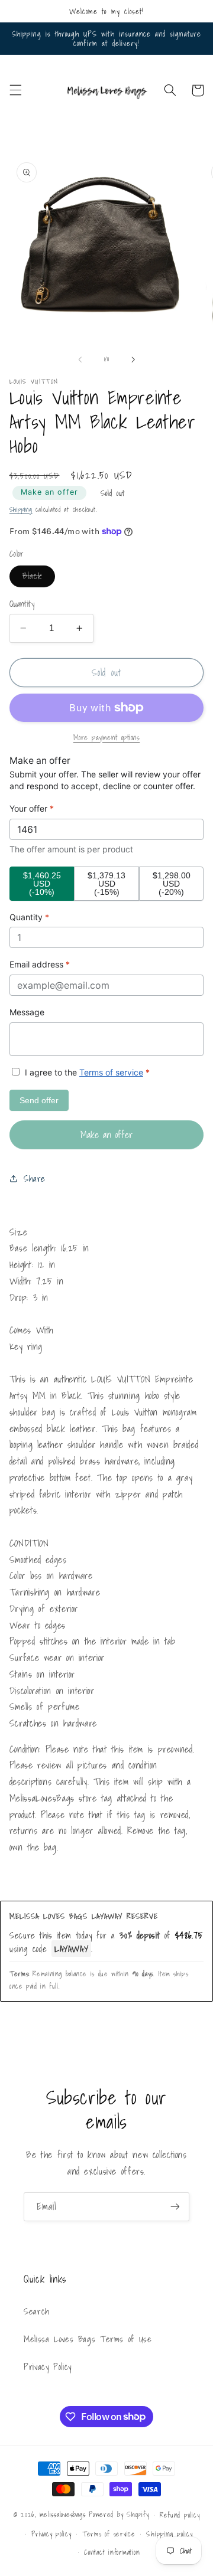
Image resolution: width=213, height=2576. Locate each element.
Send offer (39, 1100)
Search (37, 2311)
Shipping (21, 510)
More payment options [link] (107, 738)
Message (27, 1012)
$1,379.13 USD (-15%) (106, 884)
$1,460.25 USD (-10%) (42, 884)
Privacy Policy (48, 2367)
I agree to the (86, 1072)
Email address (40, 964)
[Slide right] (133, 359)
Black (39, 578)
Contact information (112, 2552)
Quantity (22, 604)
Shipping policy (169, 2534)
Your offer (32, 808)
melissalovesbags (63, 2514)
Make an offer (50, 492)
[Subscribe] (175, 2207)
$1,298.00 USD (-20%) (172, 884)
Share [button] (35, 1179)
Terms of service (111, 1072)
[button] (15, 90)
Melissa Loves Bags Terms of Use (88, 2339)
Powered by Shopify (119, 2514)
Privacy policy (51, 2534)
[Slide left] (80, 359)
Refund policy (180, 2515)
